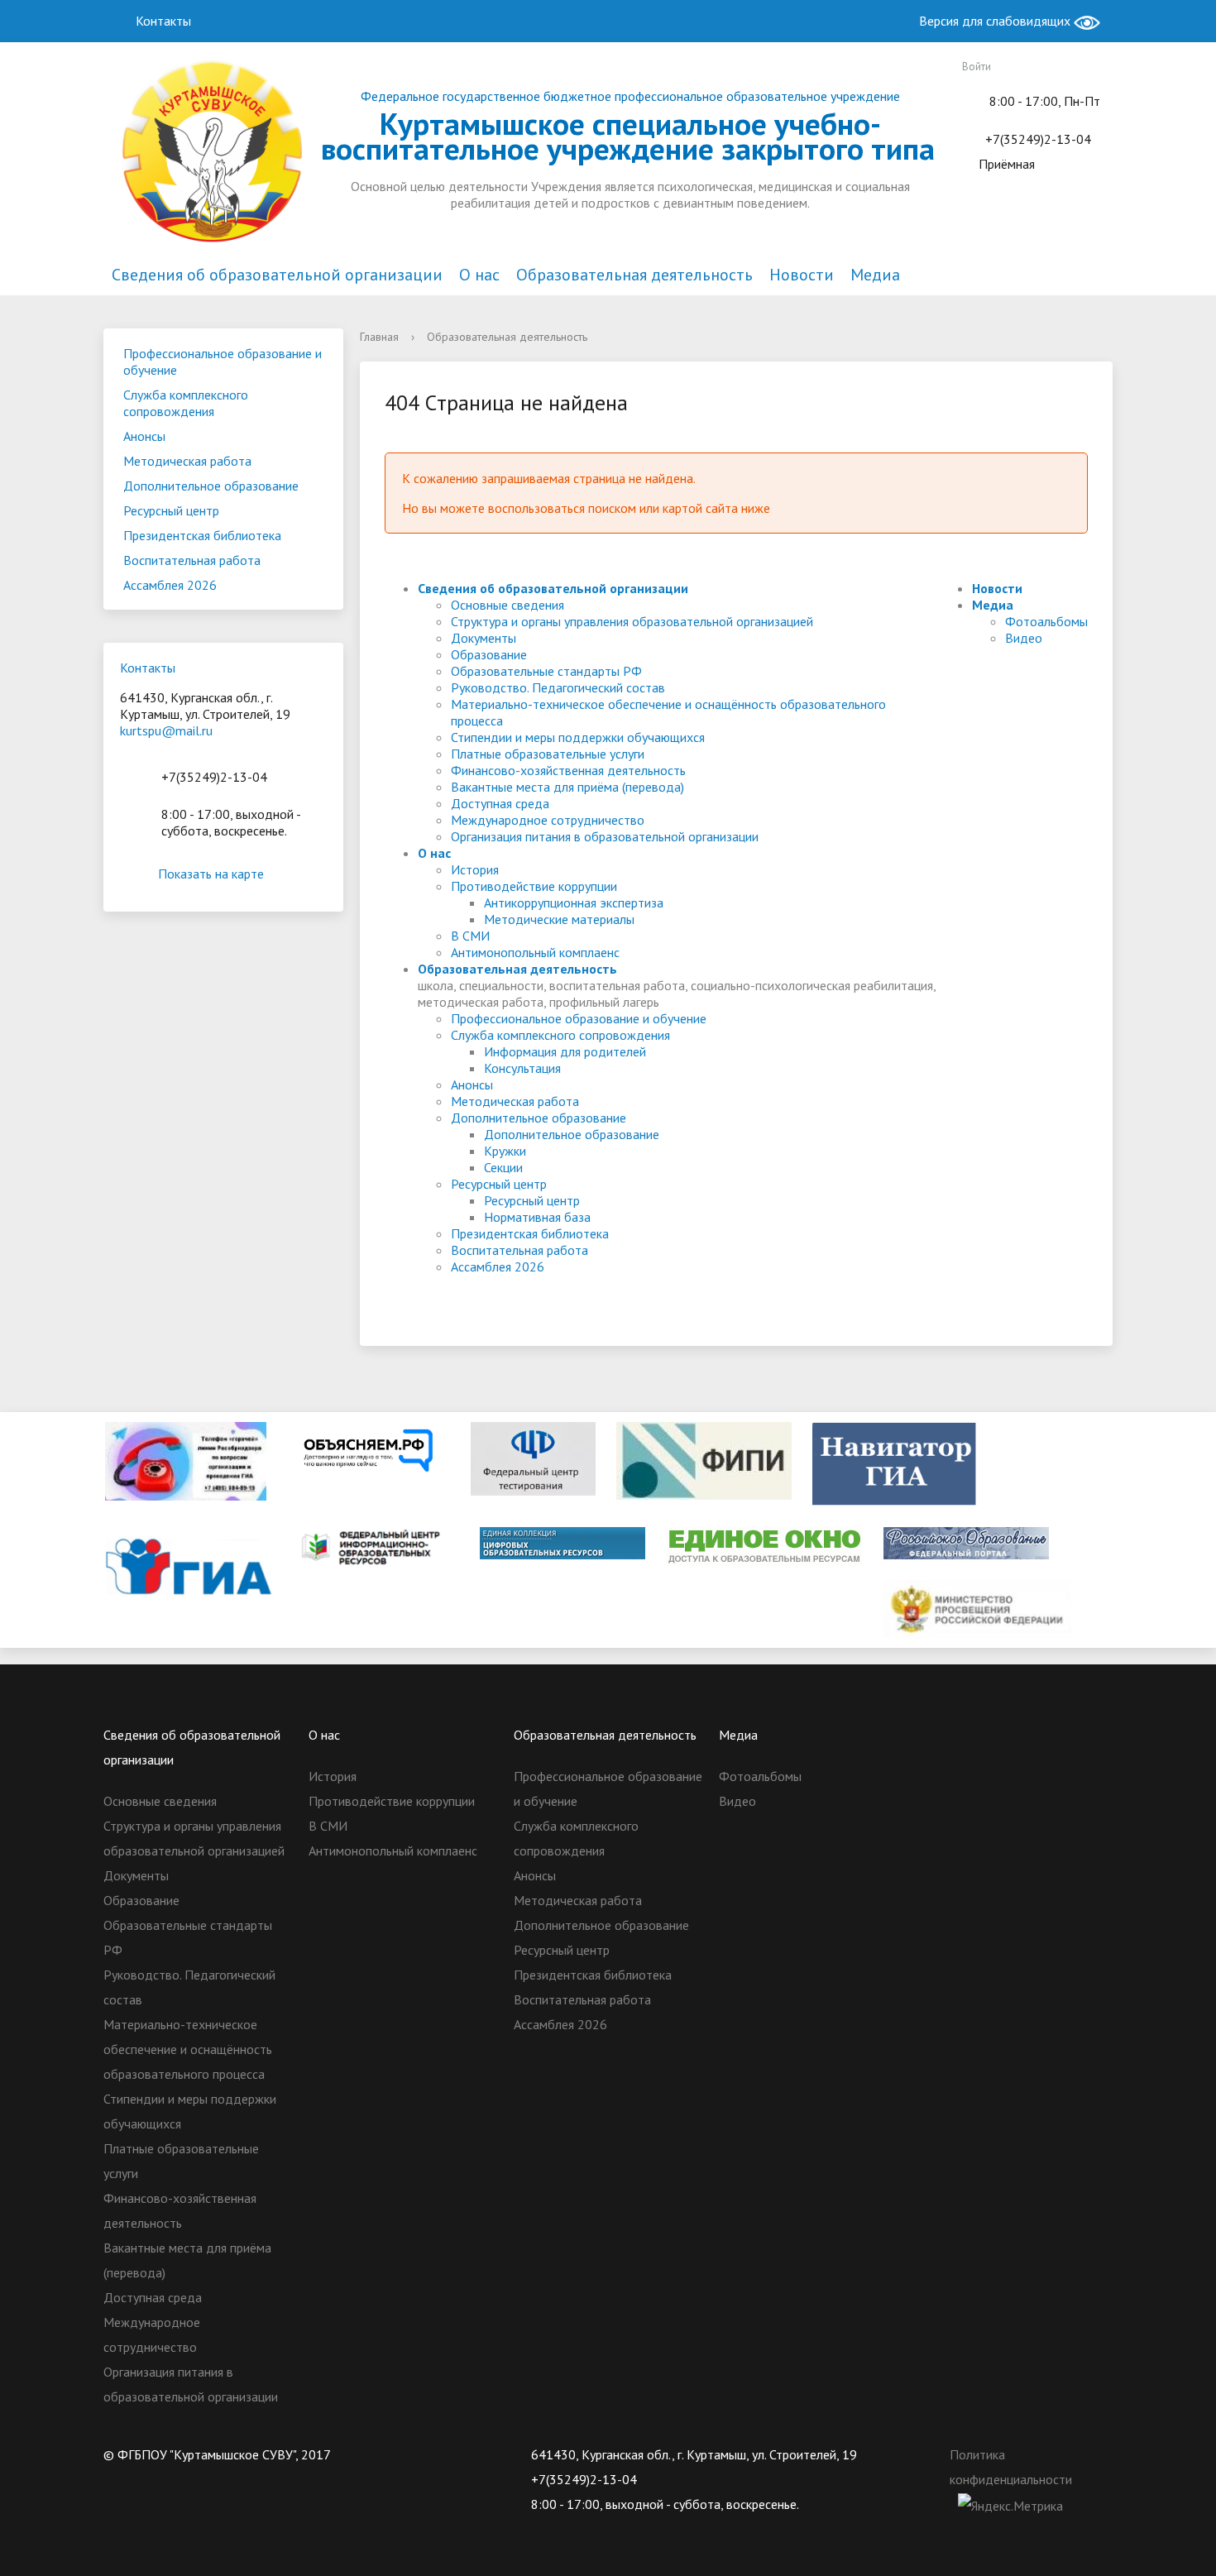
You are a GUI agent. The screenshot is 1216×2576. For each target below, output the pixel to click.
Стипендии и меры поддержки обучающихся (578, 737)
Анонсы (144, 436)
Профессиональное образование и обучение (223, 362)
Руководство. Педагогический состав (558, 687)
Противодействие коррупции (534, 886)
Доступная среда (500, 803)
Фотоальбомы (1046, 621)
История (475, 869)
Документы (484, 638)
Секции (503, 1167)
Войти (977, 67)
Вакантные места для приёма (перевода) (567, 787)
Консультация (522, 1068)
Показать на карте (211, 874)
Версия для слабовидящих (996, 21)
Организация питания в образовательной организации (605, 836)
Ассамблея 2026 (170, 585)
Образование (489, 654)
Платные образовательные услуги (548, 754)
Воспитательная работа (192, 560)
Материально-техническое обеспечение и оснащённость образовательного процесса (188, 2049)
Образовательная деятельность (634, 275)
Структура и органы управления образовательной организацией (632, 621)
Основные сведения (507, 605)
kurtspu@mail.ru (166, 730)
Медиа (875, 275)
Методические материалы (559, 919)
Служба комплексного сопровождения (186, 403)
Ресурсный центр (171, 510)
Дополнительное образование (211, 486)
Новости (802, 275)
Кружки (505, 1151)
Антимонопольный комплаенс (535, 952)
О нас (479, 275)
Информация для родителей (565, 1051)
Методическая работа (187, 461)
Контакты (162, 21)
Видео (1024, 638)
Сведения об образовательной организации (277, 275)
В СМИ (470, 936)
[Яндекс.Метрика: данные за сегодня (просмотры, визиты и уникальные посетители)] (1010, 2506)
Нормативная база (537, 1217)
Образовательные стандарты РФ (546, 671)
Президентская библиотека (202, 535)
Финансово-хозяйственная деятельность (568, 770)
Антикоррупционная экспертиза (574, 903)
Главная (379, 337)
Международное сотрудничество (548, 820)
